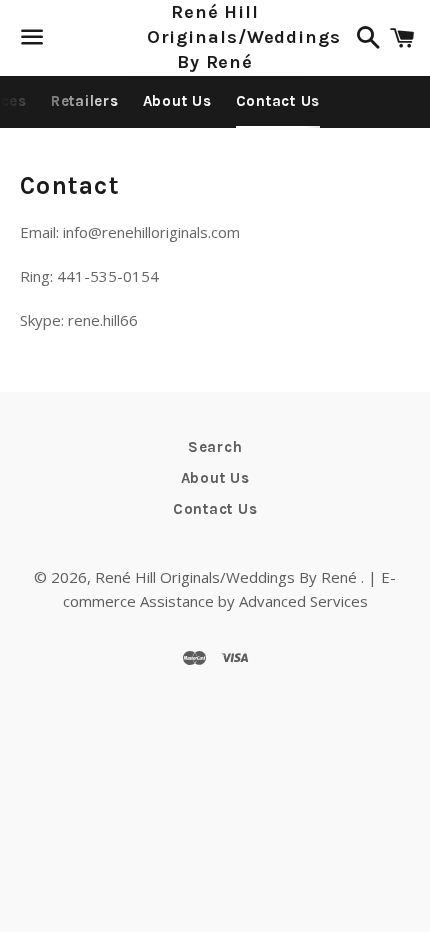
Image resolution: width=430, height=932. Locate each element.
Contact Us (278, 101)
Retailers (85, 101)
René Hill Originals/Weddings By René (215, 37)
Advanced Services (303, 601)
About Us (177, 101)
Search (215, 447)
